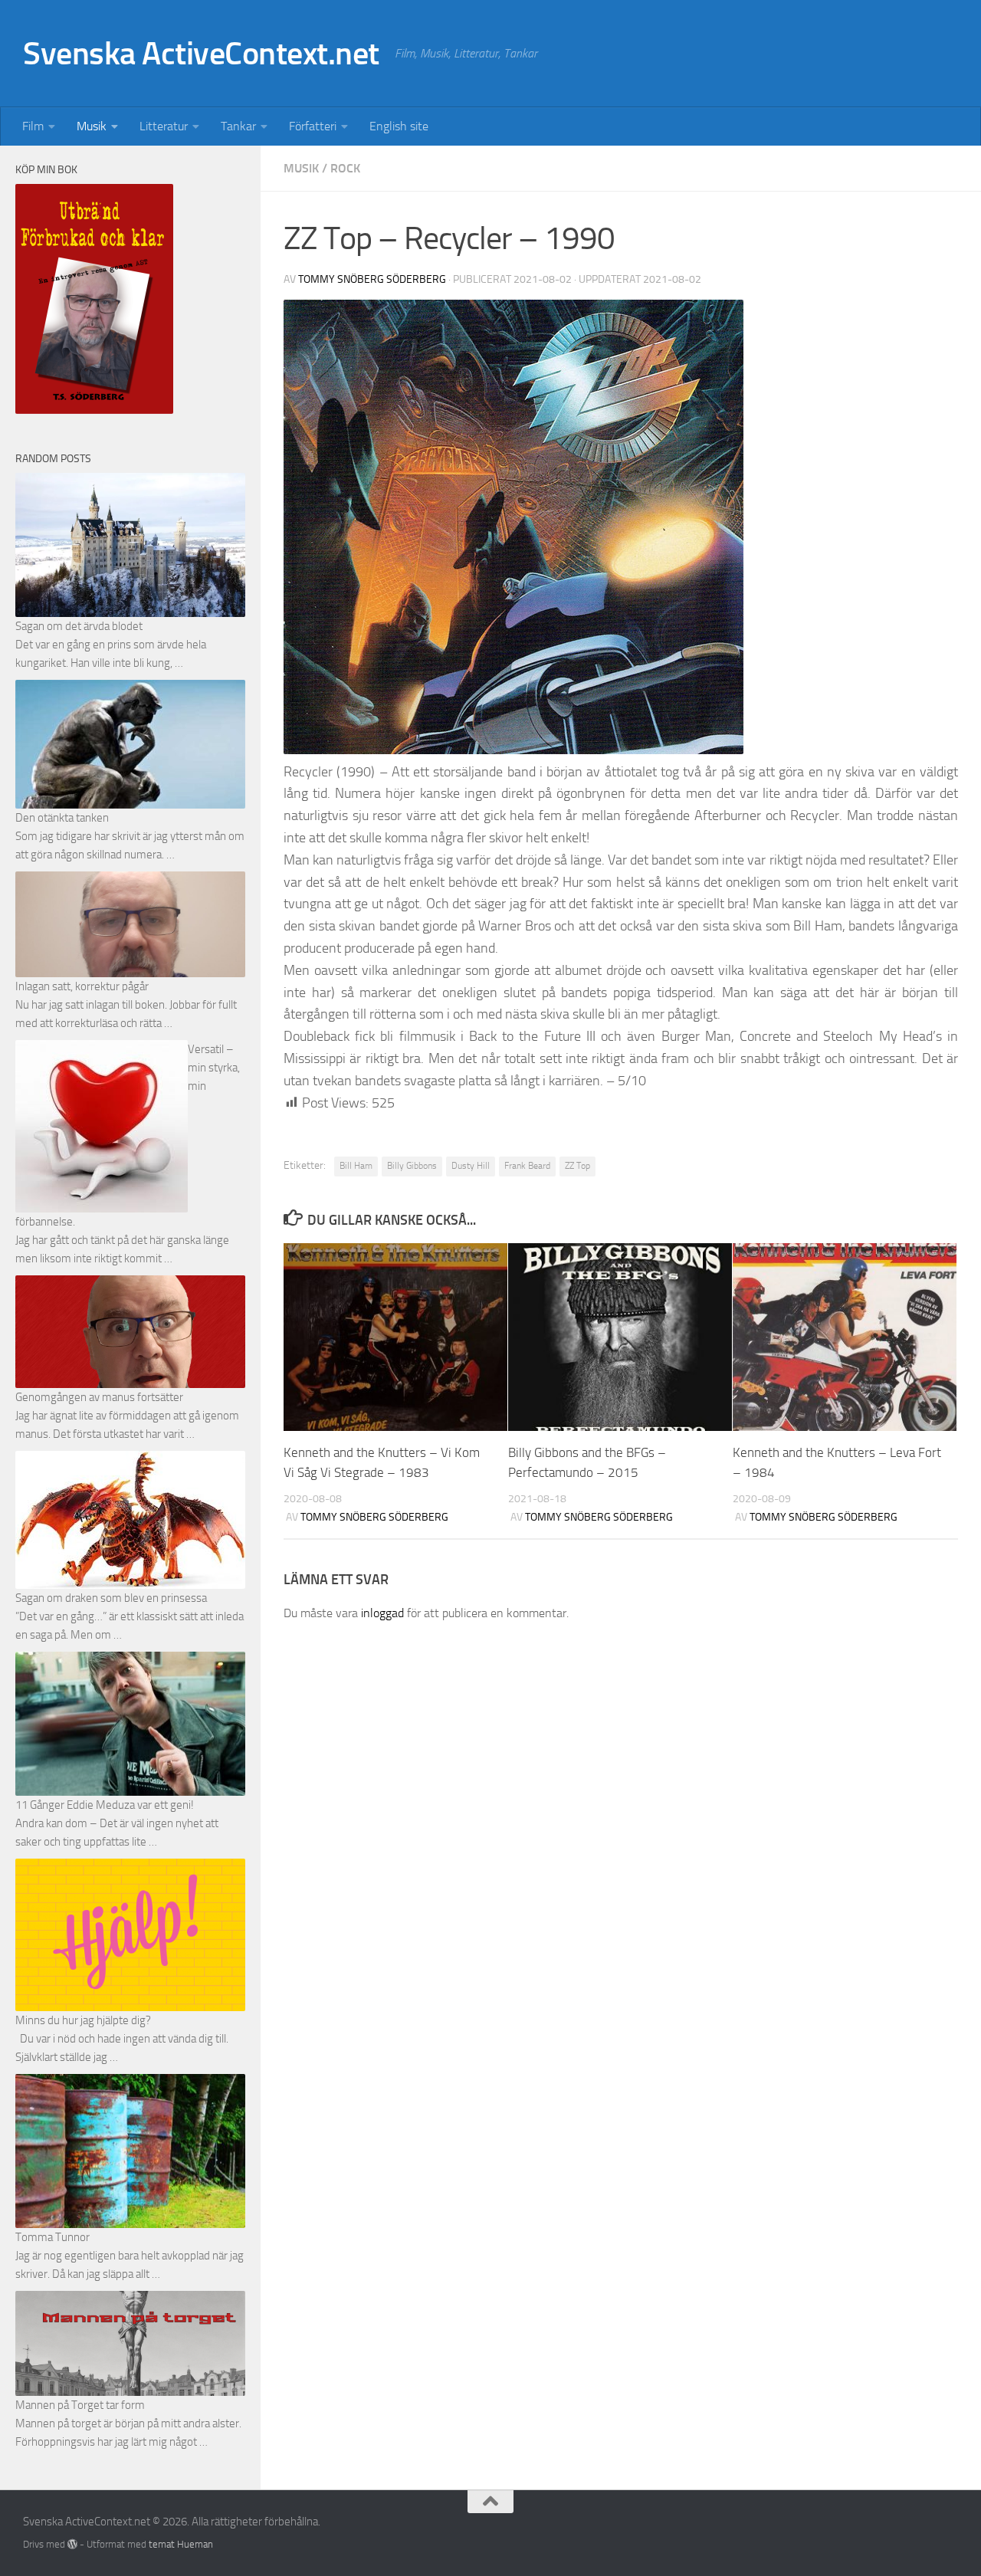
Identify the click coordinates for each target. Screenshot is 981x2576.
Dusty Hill (471, 1166)
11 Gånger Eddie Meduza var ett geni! (105, 1805)
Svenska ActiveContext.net (201, 54)
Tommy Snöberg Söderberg (372, 279)
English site (399, 126)
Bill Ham (356, 1166)
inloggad (382, 1613)
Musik (92, 126)
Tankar (238, 126)
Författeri (313, 126)
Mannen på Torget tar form (80, 2405)
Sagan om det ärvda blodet (79, 626)
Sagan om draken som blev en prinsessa (111, 1598)
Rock (345, 168)
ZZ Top (577, 1166)
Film (33, 126)
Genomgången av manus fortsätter (99, 1397)
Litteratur (164, 126)
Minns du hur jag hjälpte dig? (83, 2020)
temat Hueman (181, 2544)
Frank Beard (527, 1166)
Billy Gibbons (412, 1166)
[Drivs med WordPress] (72, 2544)
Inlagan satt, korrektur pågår (82, 986)
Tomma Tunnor (52, 2237)
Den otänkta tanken (62, 818)
